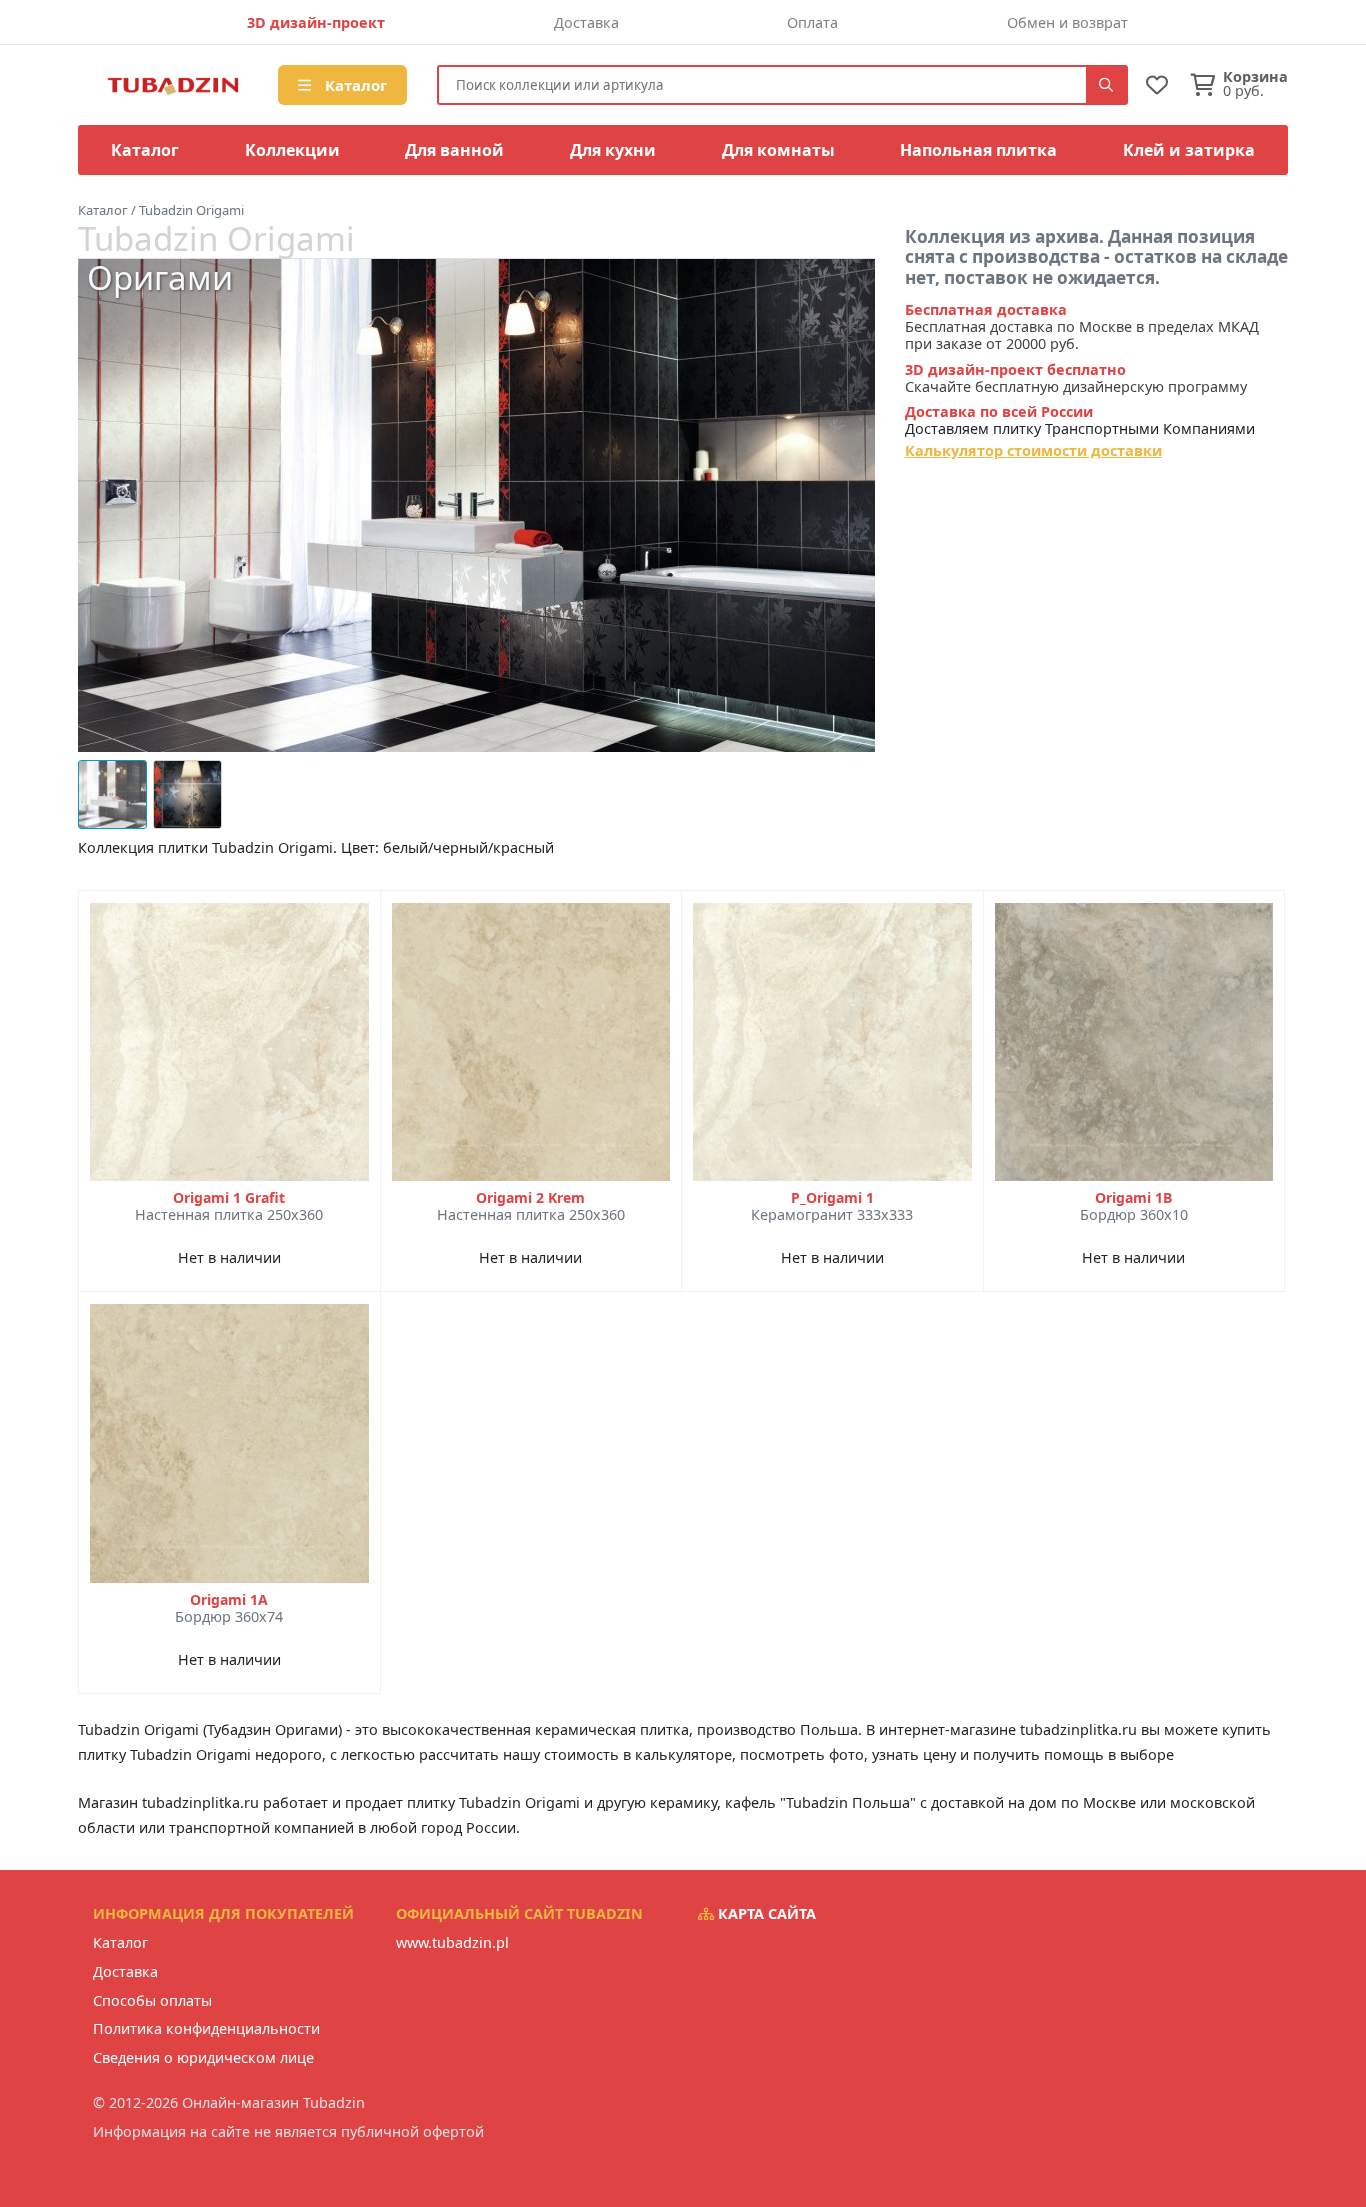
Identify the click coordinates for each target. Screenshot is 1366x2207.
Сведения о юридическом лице (203, 2057)
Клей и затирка (1189, 150)
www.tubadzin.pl (452, 1942)
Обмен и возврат (1067, 22)
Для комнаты (778, 150)
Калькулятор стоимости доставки (1033, 450)
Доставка (586, 22)
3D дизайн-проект (316, 22)
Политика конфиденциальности (206, 2028)
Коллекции (292, 150)
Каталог (354, 85)
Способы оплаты (152, 2000)
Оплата (812, 22)
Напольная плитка (978, 150)
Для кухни (613, 150)
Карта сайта (765, 1913)
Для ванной (454, 150)
